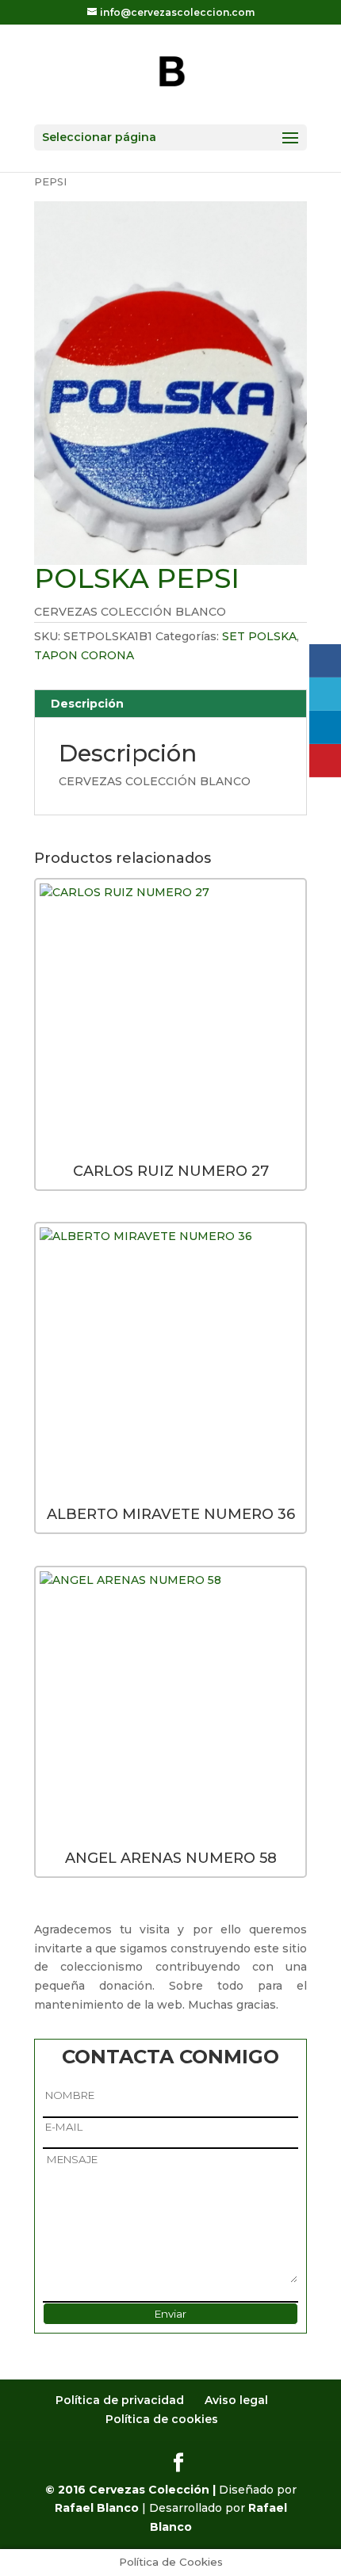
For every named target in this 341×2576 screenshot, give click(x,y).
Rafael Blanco (97, 2508)
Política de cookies (162, 2419)
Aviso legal (236, 2400)
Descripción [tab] (87, 704)
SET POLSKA (259, 636)
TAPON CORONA (84, 655)
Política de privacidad (120, 2400)
